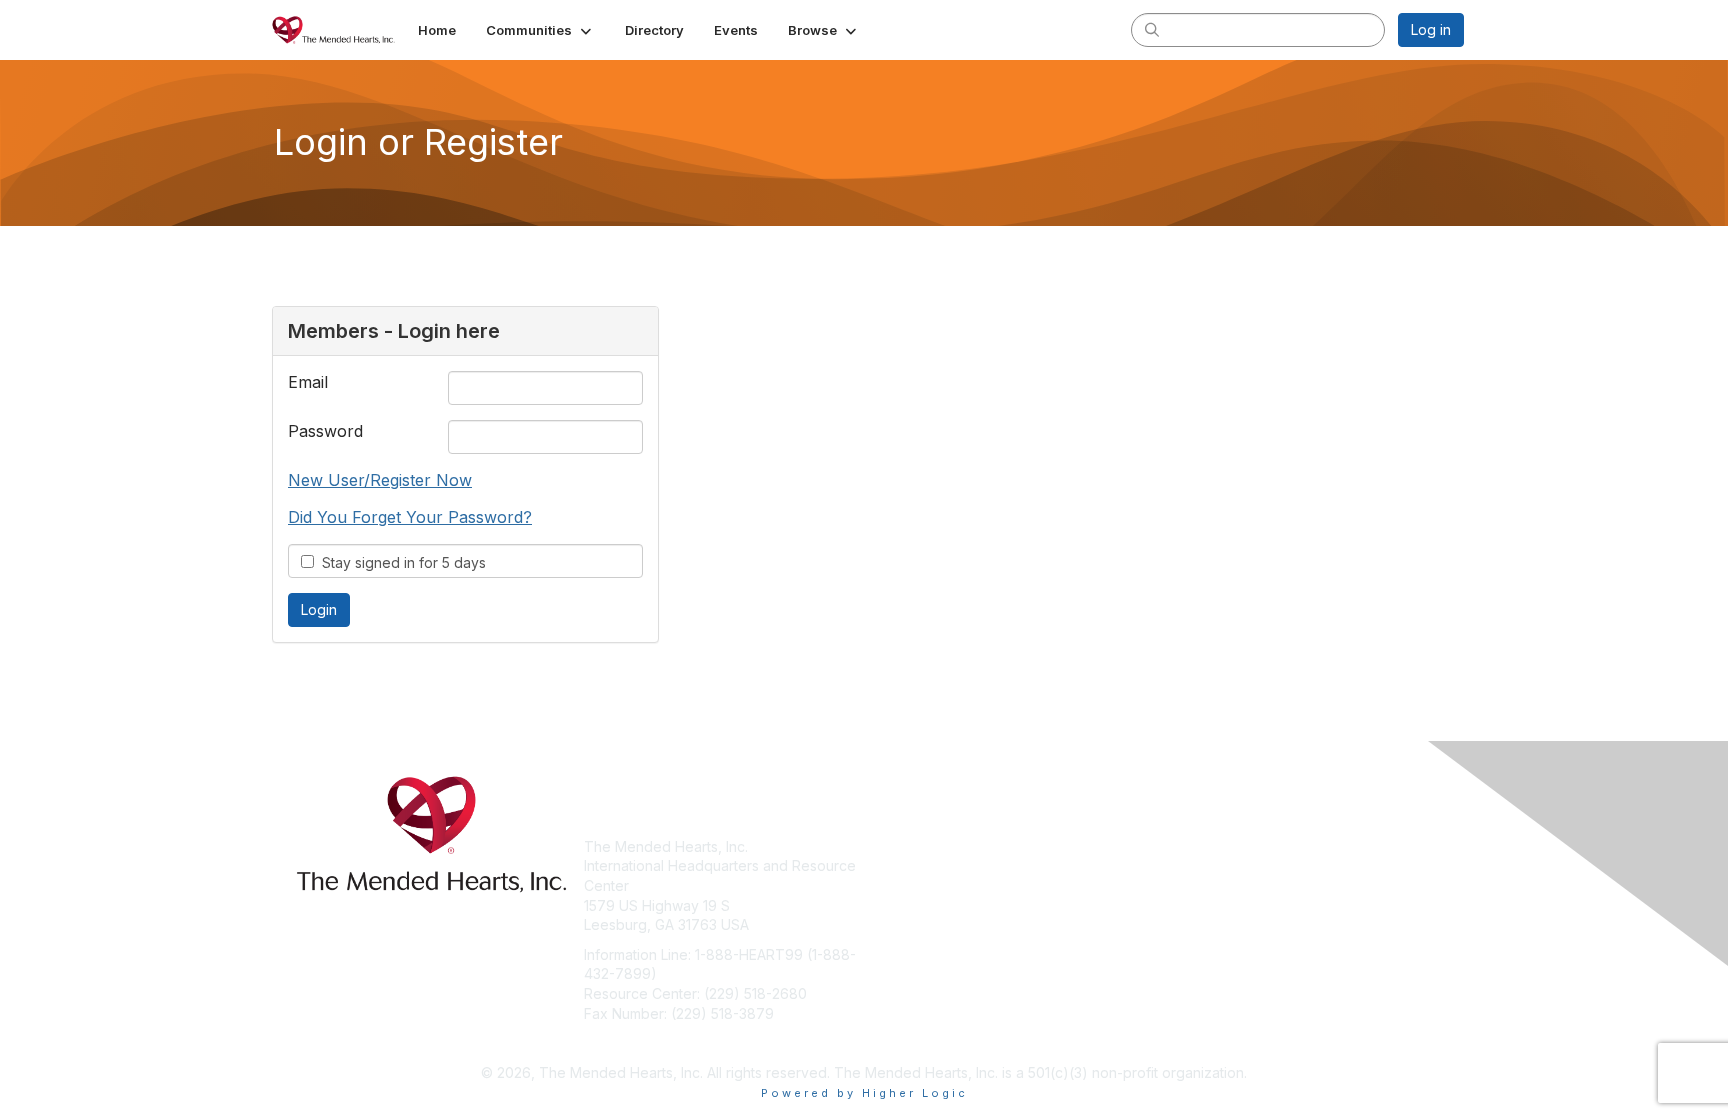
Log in (1431, 29)
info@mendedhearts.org (664, 1042)
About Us (1191, 846)
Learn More (910, 885)
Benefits (899, 865)
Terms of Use (1205, 865)
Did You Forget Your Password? (410, 517)
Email (308, 382)
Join (886, 846)
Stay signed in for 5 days (400, 562)
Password (325, 431)
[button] (540, 30)
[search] (1152, 29)
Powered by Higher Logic (864, 1093)
